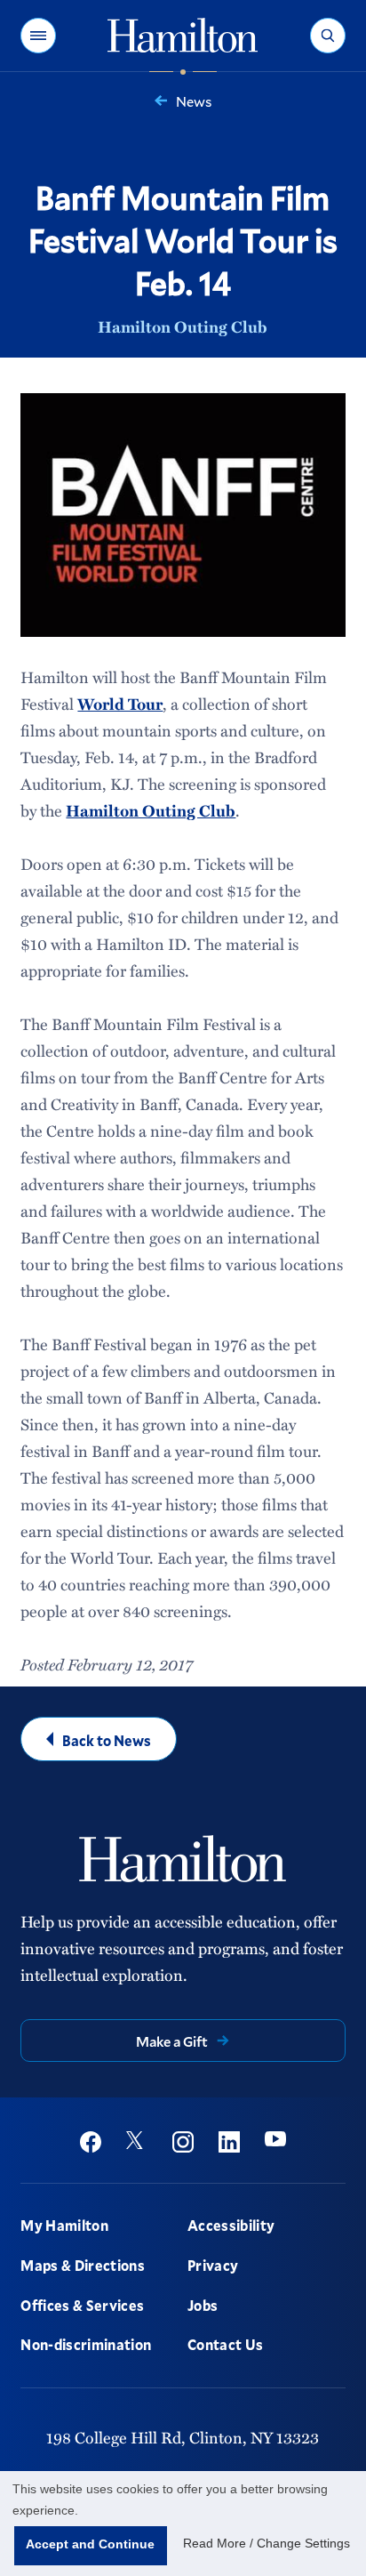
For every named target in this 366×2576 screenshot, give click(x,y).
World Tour (120, 704)
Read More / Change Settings (267, 2543)
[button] (38, 36)
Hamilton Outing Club (183, 326)
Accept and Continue (90, 2544)
